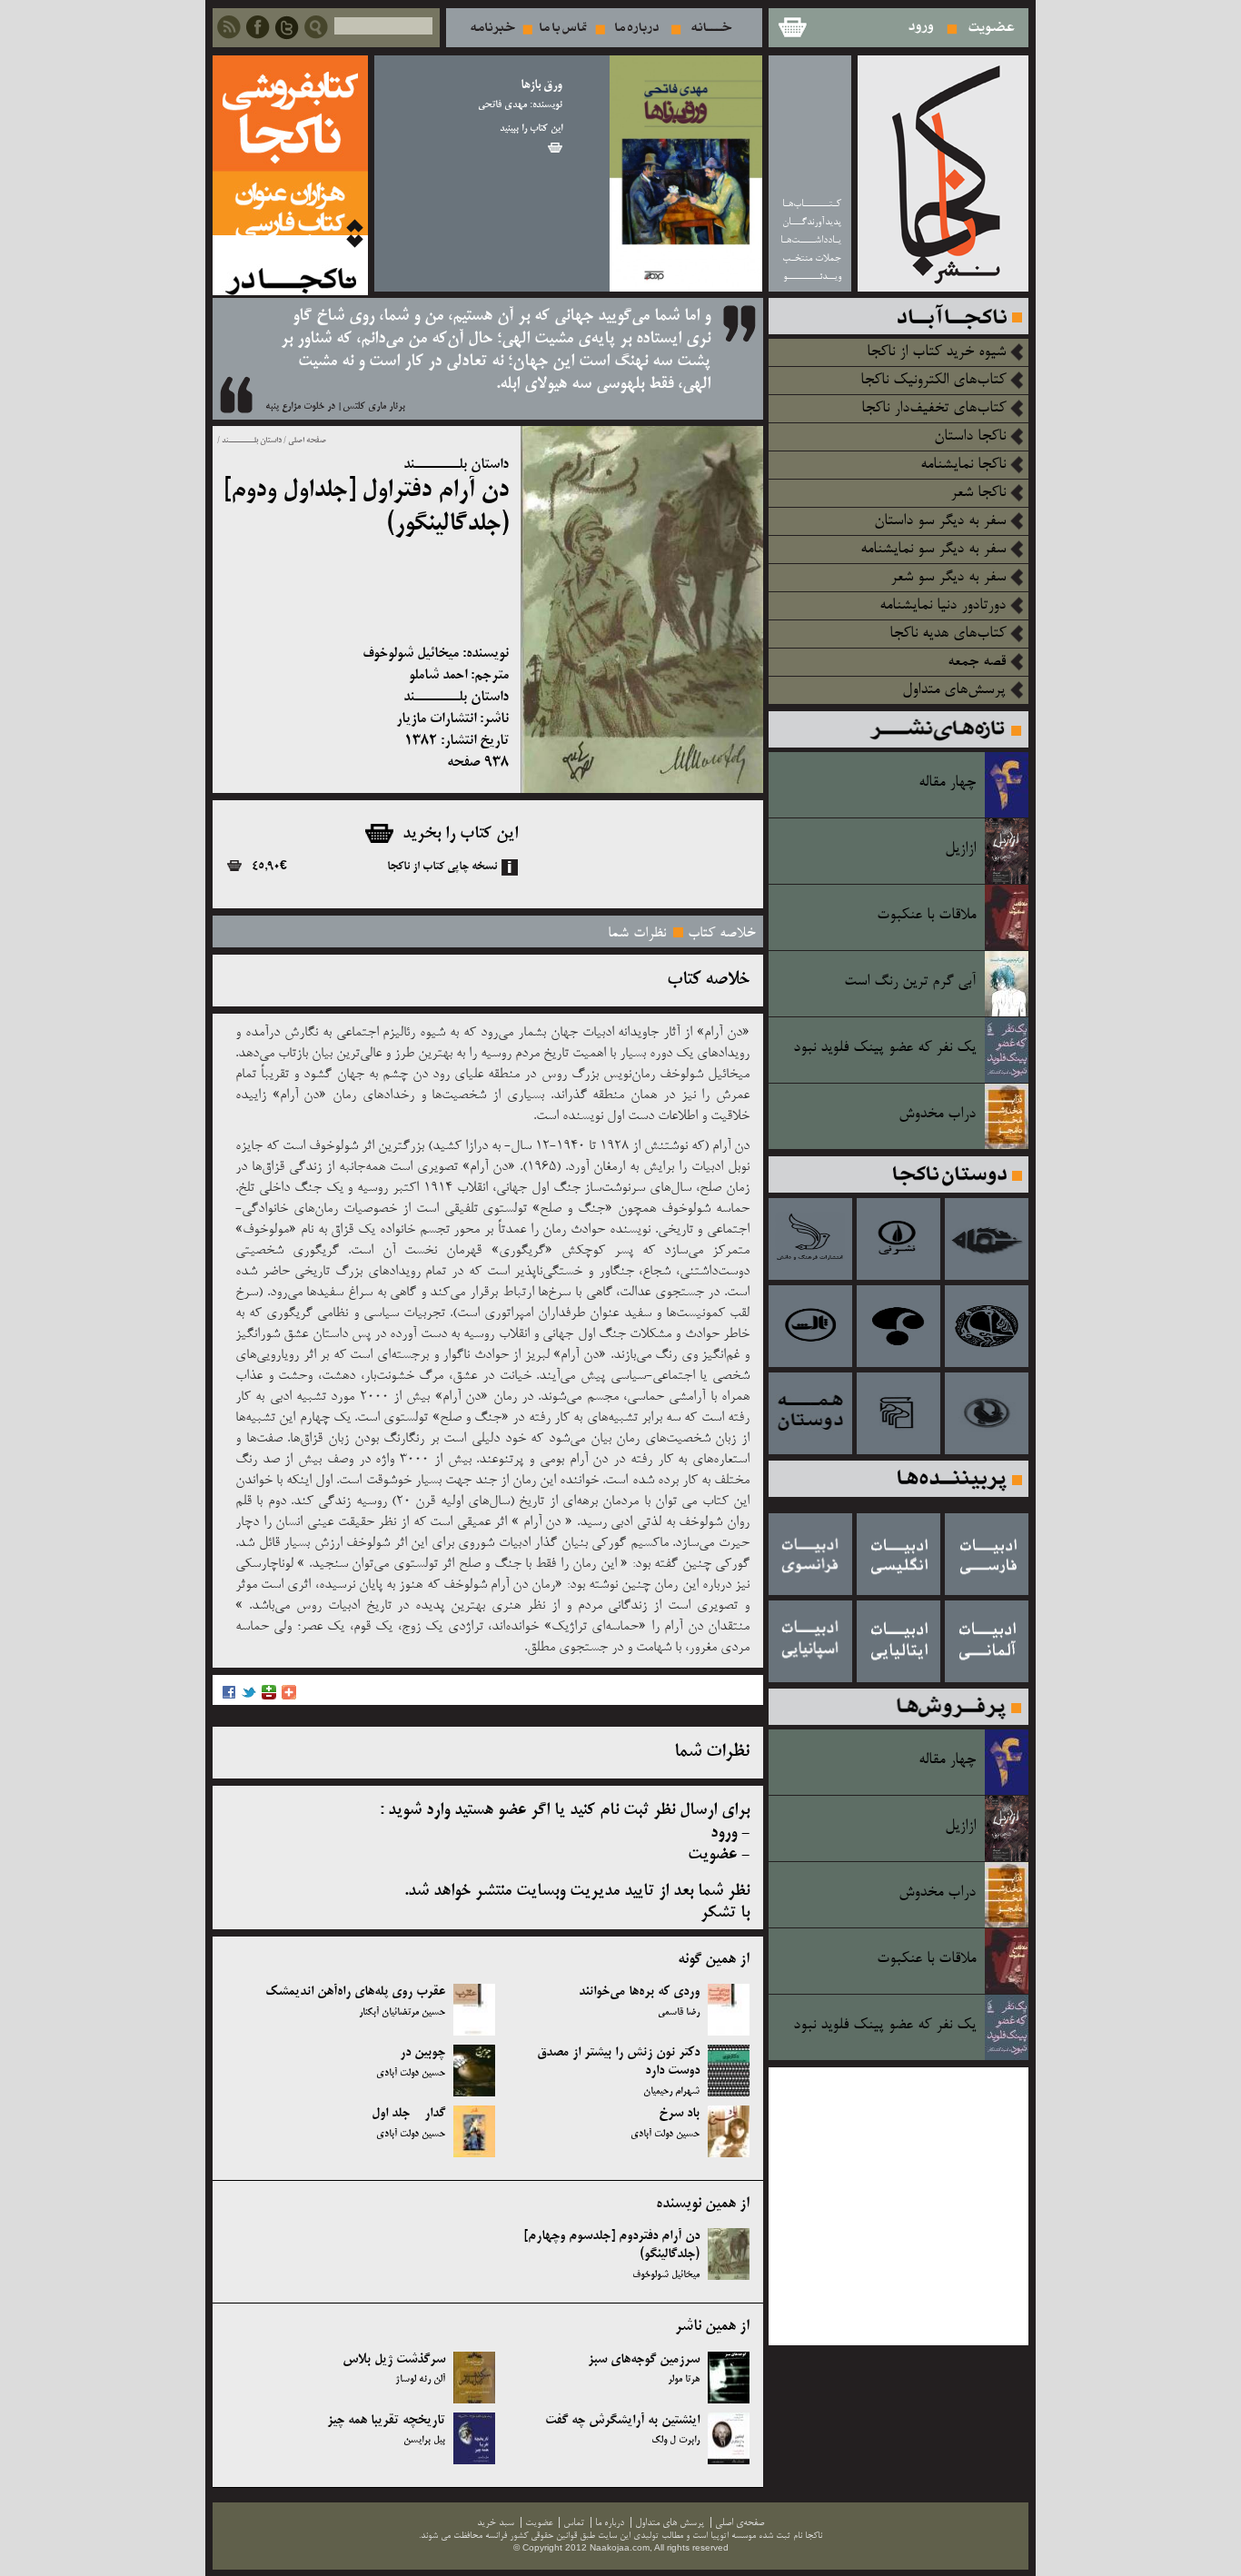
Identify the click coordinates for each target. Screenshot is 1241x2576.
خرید (555, 148)
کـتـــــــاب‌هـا (812, 204)
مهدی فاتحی (502, 105)
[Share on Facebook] (229, 1697)
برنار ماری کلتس (374, 407)
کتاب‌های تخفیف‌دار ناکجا (933, 409)
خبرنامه (492, 28)
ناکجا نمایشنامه (963, 465)
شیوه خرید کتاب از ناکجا (936, 352)
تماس (563, 28)
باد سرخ (679, 2114)
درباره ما (637, 28)
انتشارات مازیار (436, 719)
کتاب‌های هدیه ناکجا (948, 634)
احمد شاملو (438, 675)
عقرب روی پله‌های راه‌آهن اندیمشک (355, 1992)
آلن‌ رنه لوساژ (420, 2380)
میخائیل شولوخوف (411, 654)
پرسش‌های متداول (954, 690)
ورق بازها (541, 86)
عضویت (992, 28)
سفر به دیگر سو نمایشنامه (933, 550)
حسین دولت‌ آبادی (411, 2074)
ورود (922, 28)
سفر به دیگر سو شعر (948, 578)
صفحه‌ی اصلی (740, 2523)
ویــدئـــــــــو (812, 277)
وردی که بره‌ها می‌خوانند (639, 1992)
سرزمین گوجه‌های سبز (644, 2360)
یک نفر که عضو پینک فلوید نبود (884, 1048)
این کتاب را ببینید (531, 129)
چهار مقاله (947, 783)
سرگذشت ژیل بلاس (394, 2360)
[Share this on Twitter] (249, 1697)
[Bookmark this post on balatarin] (269, 1697)
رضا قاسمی (679, 2013)
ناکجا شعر (978, 493)
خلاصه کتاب (722, 934)
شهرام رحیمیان (671, 2092)
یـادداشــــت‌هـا (811, 240)
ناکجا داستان (970, 437)
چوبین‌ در (422, 2053)
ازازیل (960, 849)
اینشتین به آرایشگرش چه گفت (622, 2421)
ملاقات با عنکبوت (926, 916)
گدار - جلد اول (408, 2114)
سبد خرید (791, 28)
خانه (712, 28)
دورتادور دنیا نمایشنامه (943, 606)
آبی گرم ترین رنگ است (910, 982)
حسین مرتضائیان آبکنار (402, 2013)
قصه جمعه (977, 662)
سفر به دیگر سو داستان (940, 521)
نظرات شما (637, 934)
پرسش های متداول (670, 2523)
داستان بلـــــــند (251, 441)
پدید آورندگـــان (812, 222)
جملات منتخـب (812, 258)
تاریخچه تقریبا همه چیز (386, 2421)
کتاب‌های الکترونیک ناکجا (933, 381)
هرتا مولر (684, 2380)
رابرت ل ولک (675, 2441)
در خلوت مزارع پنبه (300, 407)
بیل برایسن (424, 2441)
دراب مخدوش (937, 1115)
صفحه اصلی (307, 441)
